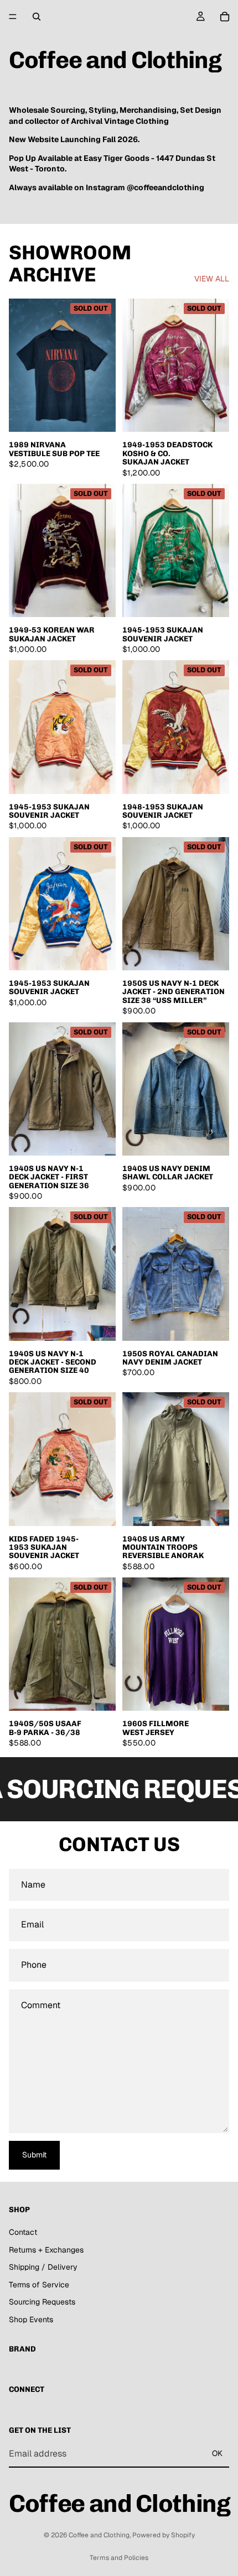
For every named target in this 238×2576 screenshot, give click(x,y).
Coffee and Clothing (99, 2535)
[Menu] (13, 17)
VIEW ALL (212, 279)
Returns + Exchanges (46, 2250)
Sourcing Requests (42, 2302)
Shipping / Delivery (43, 2267)
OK (217, 2453)
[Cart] (225, 17)
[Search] (37, 17)
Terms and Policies (119, 2558)
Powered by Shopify (164, 2535)
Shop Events (31, 2319)
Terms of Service (39, 2285)
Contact (23, 2232)
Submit (34, 2155)
